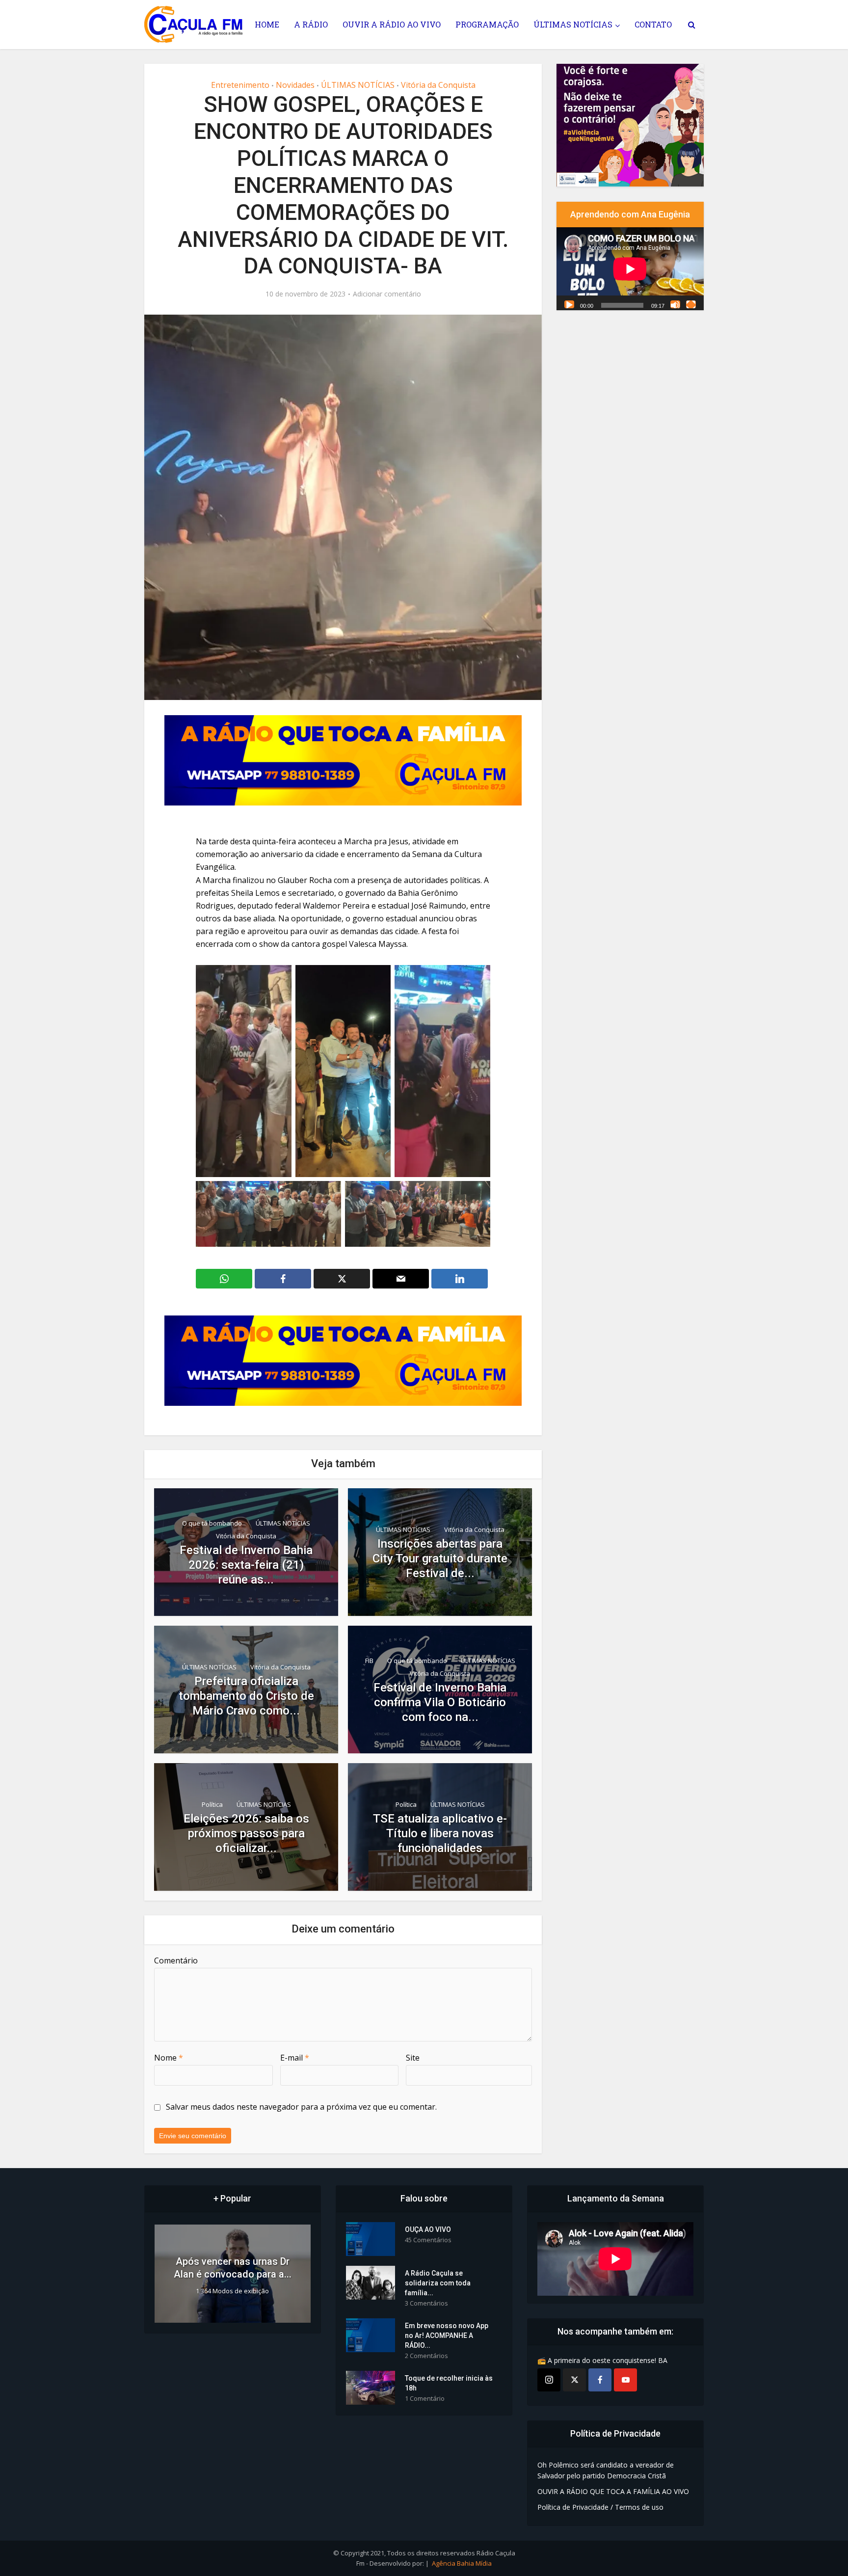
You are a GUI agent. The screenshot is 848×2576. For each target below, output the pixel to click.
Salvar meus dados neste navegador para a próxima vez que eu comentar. (301, 2107)
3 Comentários (426, 2303)
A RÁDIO (311, 24)
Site (413, 2058)
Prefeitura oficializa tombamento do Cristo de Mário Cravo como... (246, 1696)
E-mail (295, 2058)
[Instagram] (549, 2380)
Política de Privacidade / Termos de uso (600, 2507)
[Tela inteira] (691, 304)
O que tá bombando (212, 1523)
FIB (369, 1661)
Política (212, 1804)
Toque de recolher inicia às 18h (449, 2383)
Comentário (176, 1960)
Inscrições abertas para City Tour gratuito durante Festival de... (440, 1558)
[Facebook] (600, 2380)
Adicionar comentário (387, 294)
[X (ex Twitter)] (574, 2380)
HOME (267, 24)
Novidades (295, 85)
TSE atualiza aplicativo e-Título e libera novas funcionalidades (440, 1833)
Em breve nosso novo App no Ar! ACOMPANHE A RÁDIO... (447, 2335)
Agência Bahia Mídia (462, 2563)
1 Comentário (425, 2399)
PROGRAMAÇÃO (487, 24)
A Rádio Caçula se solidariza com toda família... (438, 2283)
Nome (169, 2058)
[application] (630, 268)
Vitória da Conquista (438, 85)
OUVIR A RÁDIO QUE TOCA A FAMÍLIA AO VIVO (613, 2491)
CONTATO (653, 24)
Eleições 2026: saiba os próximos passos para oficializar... (246, 1833)
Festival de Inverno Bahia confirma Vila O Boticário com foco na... (440, 1702)
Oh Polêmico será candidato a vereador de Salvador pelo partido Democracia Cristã (606, 2470)
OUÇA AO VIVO (428, 2229)
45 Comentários (428, 2240)
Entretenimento (240, 85)
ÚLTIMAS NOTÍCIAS (573, 24)
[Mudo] (675, 304)
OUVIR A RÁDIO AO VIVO (392, 24)
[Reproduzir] (569, 304)
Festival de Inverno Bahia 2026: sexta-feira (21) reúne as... (246, 1565)
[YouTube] (625, 2380)
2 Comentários (426, 2356)
